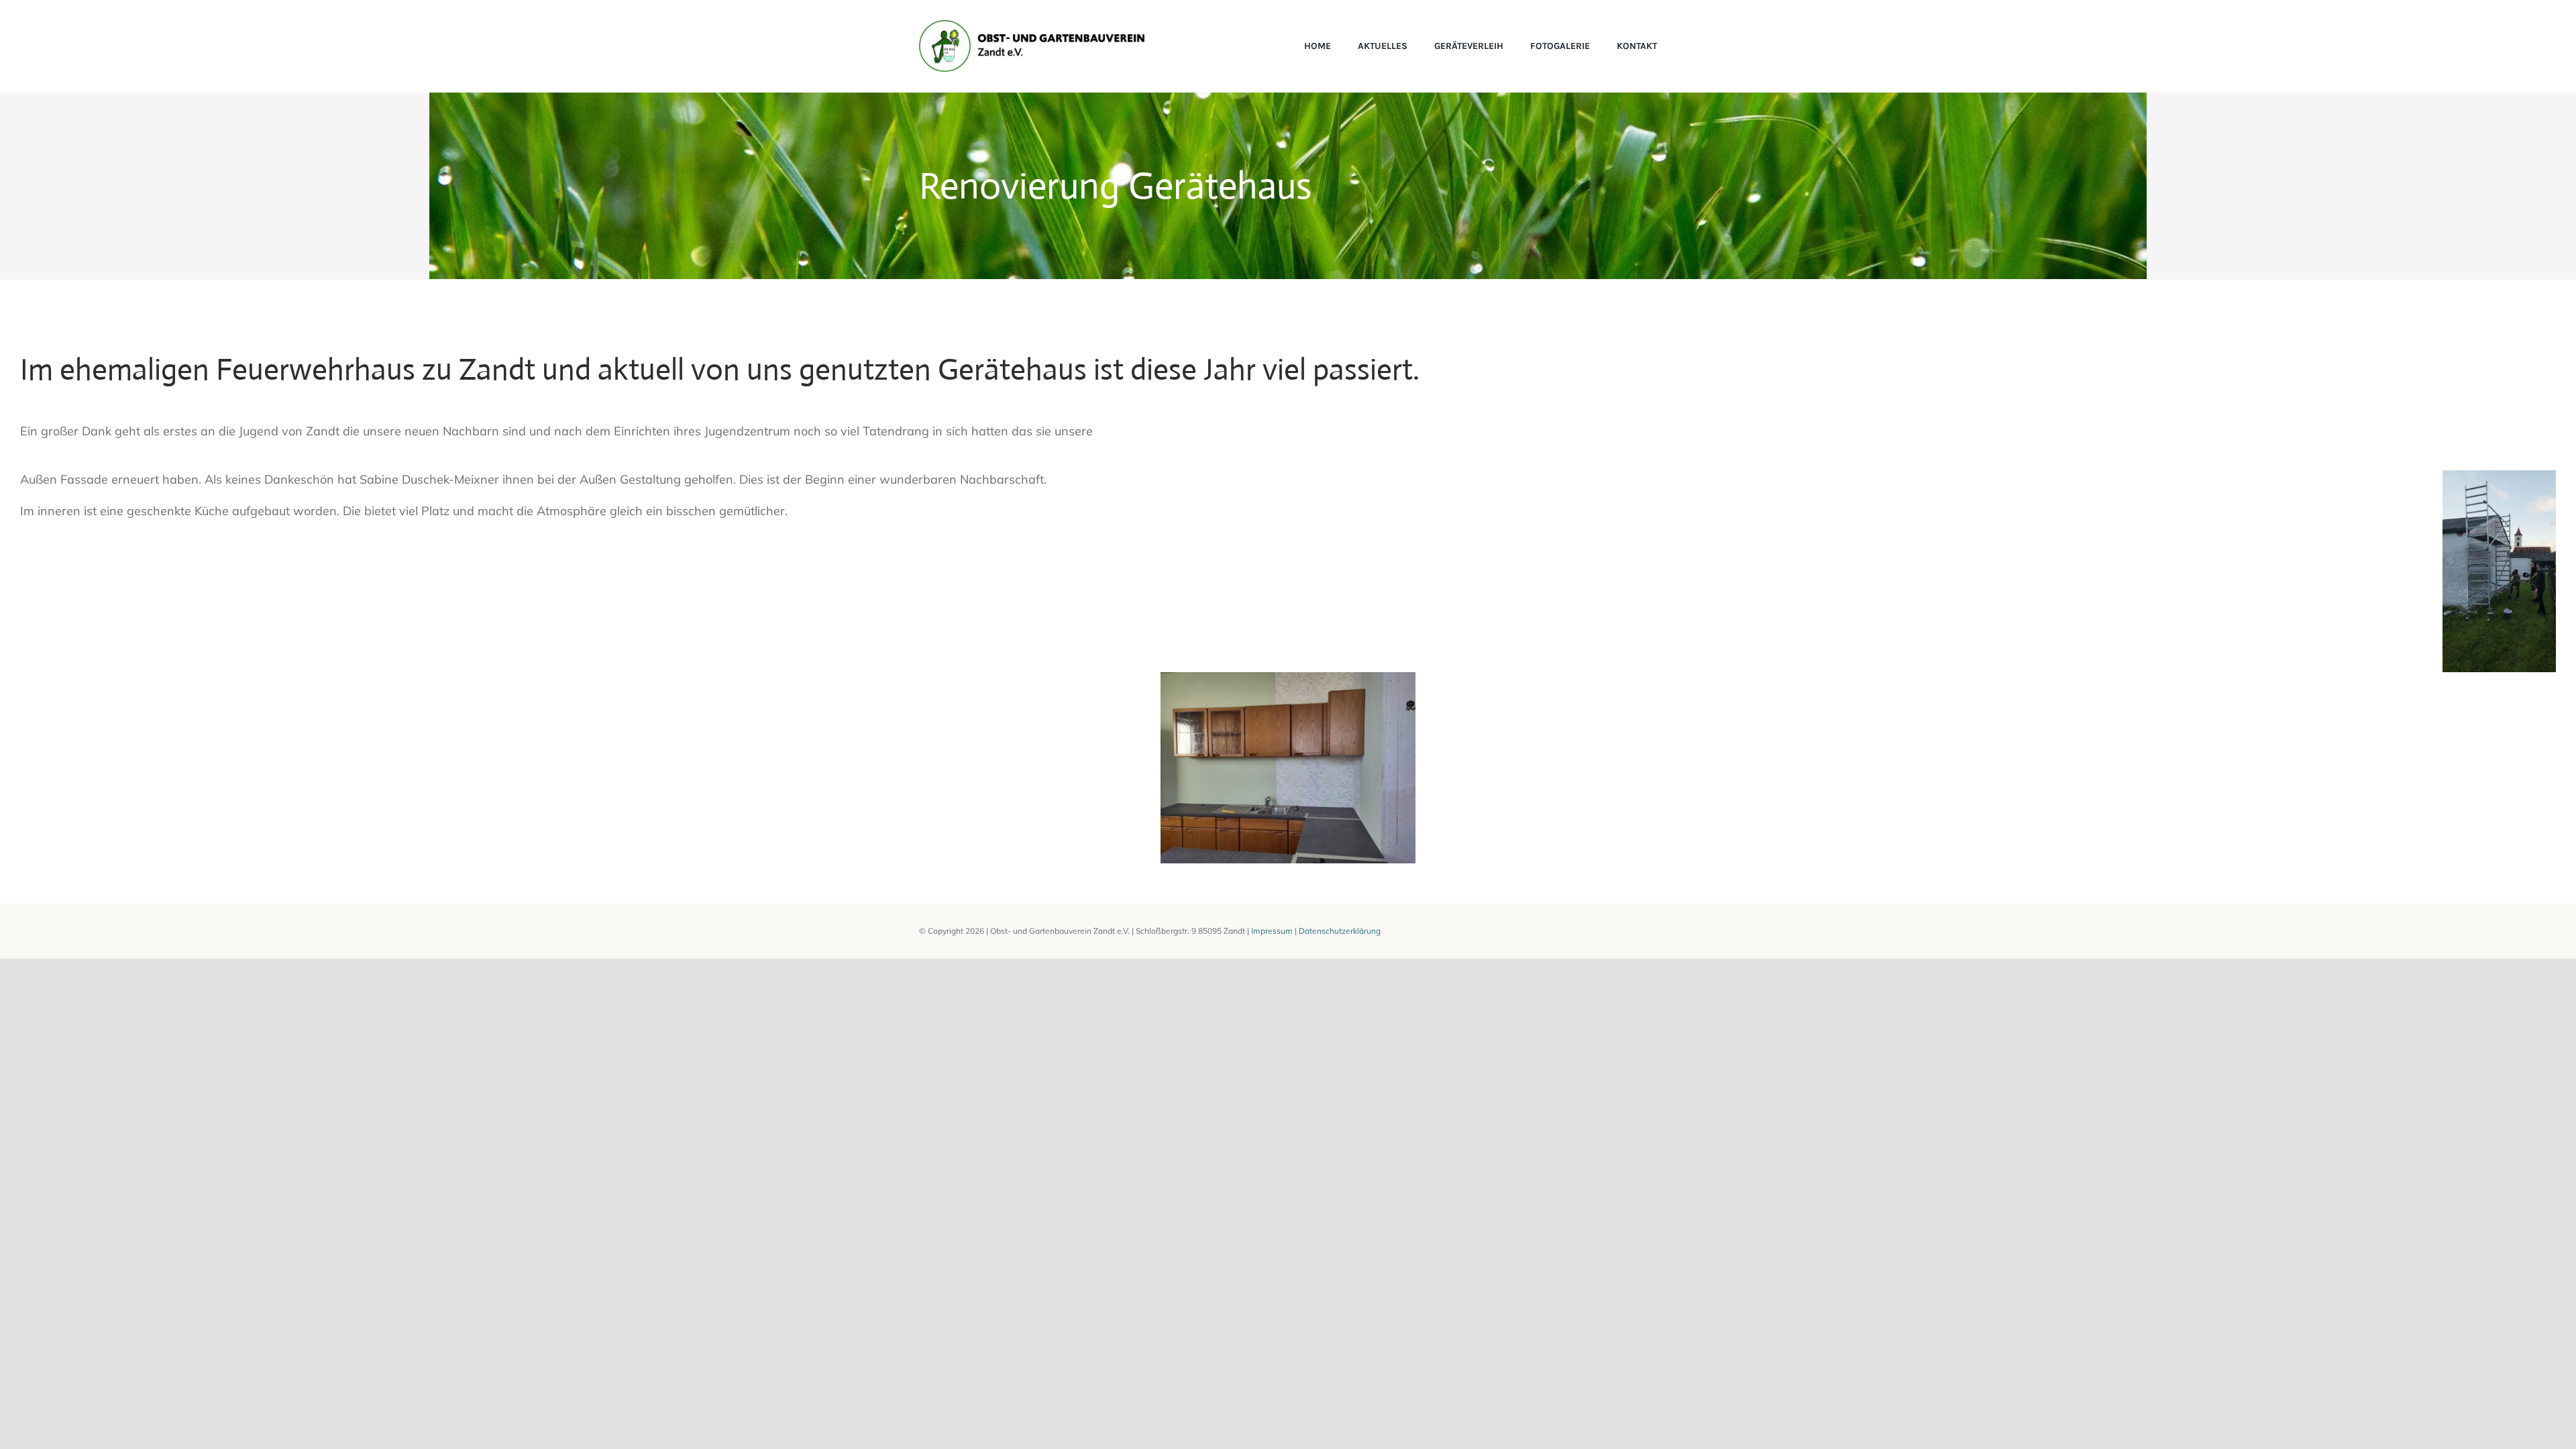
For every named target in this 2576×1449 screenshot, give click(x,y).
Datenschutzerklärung (1340, 931)
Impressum (1272, 931)
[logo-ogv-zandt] (1032, 26)
